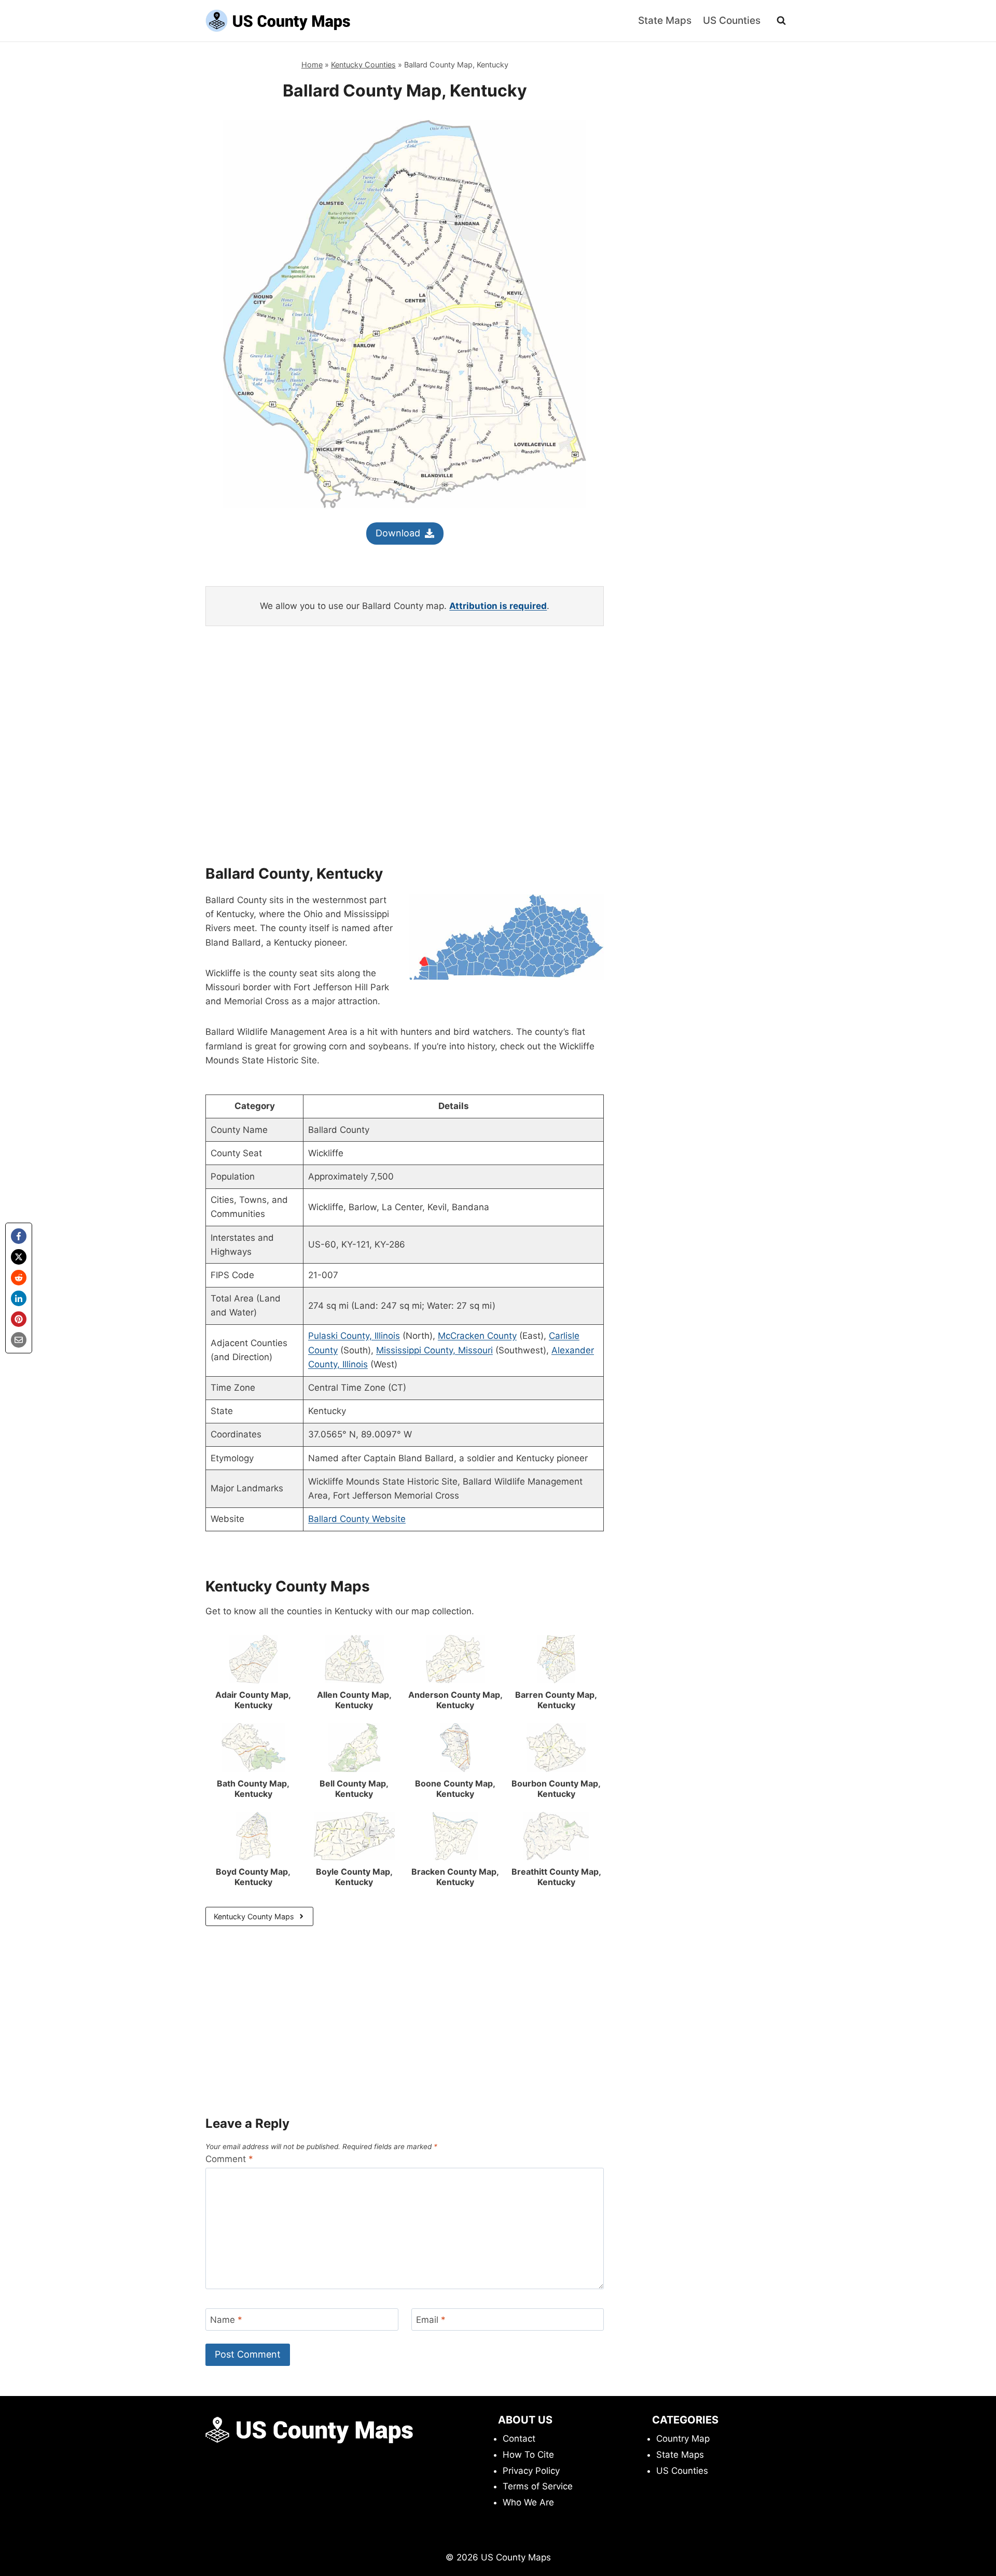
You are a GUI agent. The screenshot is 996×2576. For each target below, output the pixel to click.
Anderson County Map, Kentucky (455, 1700)
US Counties (732, 20)
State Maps (665, 20)
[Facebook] (19, 1236)
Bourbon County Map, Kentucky (556, 1789)
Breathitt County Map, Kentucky (556, 1877)
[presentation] (253, 1659)
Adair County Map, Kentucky (253, 1700)
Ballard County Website (357, 1519)
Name (226, 2320)
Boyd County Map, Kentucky (253, 1877)
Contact (519, 2439)
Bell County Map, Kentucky (354, 1789)
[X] (19, 1257)
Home (312, 65)
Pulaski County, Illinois (354, 1336)
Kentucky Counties (363, 65)
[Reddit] (19, 1278)
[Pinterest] (19, 1319)
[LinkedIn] (19, 1298)
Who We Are (528, 2502)
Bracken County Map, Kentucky (455, 1877)
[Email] (19, 1340)
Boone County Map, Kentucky (455, 1789)
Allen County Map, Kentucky (354, 1700)
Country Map (683, 2439)
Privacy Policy (531, 2471)
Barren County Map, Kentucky (556, 1700)
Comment (229, 2159)
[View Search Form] (781, 21)
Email (431, 2320)
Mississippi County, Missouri (434, 1350)
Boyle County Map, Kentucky (354, 1877)
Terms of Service (538, 2486)
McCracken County (477, 1336)
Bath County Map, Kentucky (253, 1789)
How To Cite (528, 2455)
